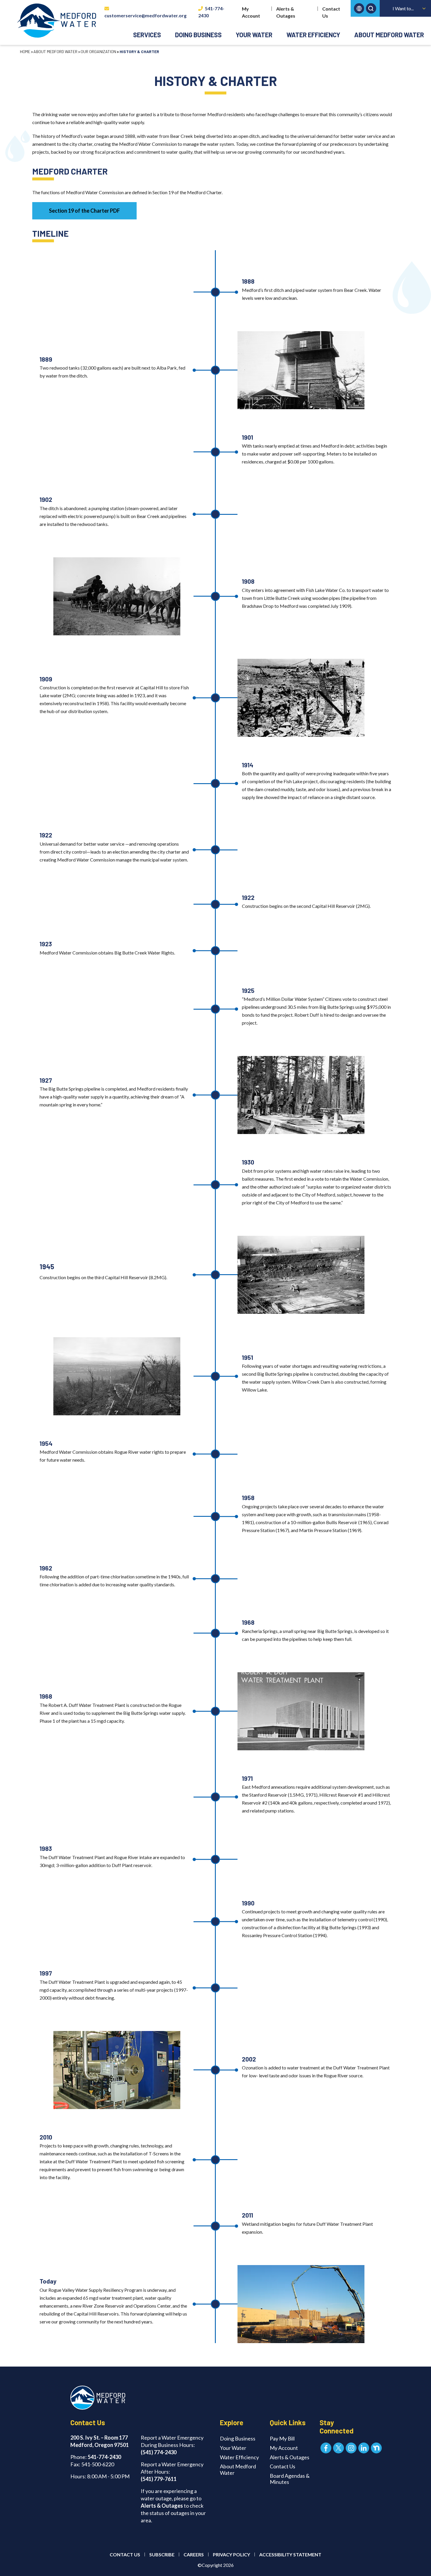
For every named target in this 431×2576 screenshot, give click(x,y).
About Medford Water (389, 35)
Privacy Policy (231, 2554)
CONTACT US (125, 2554)
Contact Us (331, 12)
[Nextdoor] (376, 2448)
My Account (251, 12)
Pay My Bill (282, 2438)
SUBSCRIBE (162, 2554)
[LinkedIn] (364, 2448)
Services (147, 35)
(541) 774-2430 (159, 2452)
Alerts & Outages (286, 12)
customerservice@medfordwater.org (145, 15)
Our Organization (98, 51)
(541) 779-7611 (159, 2479)
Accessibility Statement (290, 2554)
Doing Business (198, 35)
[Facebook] (326, 2448)
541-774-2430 (211, 12)
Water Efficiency (313, 35)
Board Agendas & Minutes (290, 2479)
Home (25, 51)
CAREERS (194, 2554)
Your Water (254, 35)
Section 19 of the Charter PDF (84, 211)
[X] (338, 2448)
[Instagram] (351, 2448)
